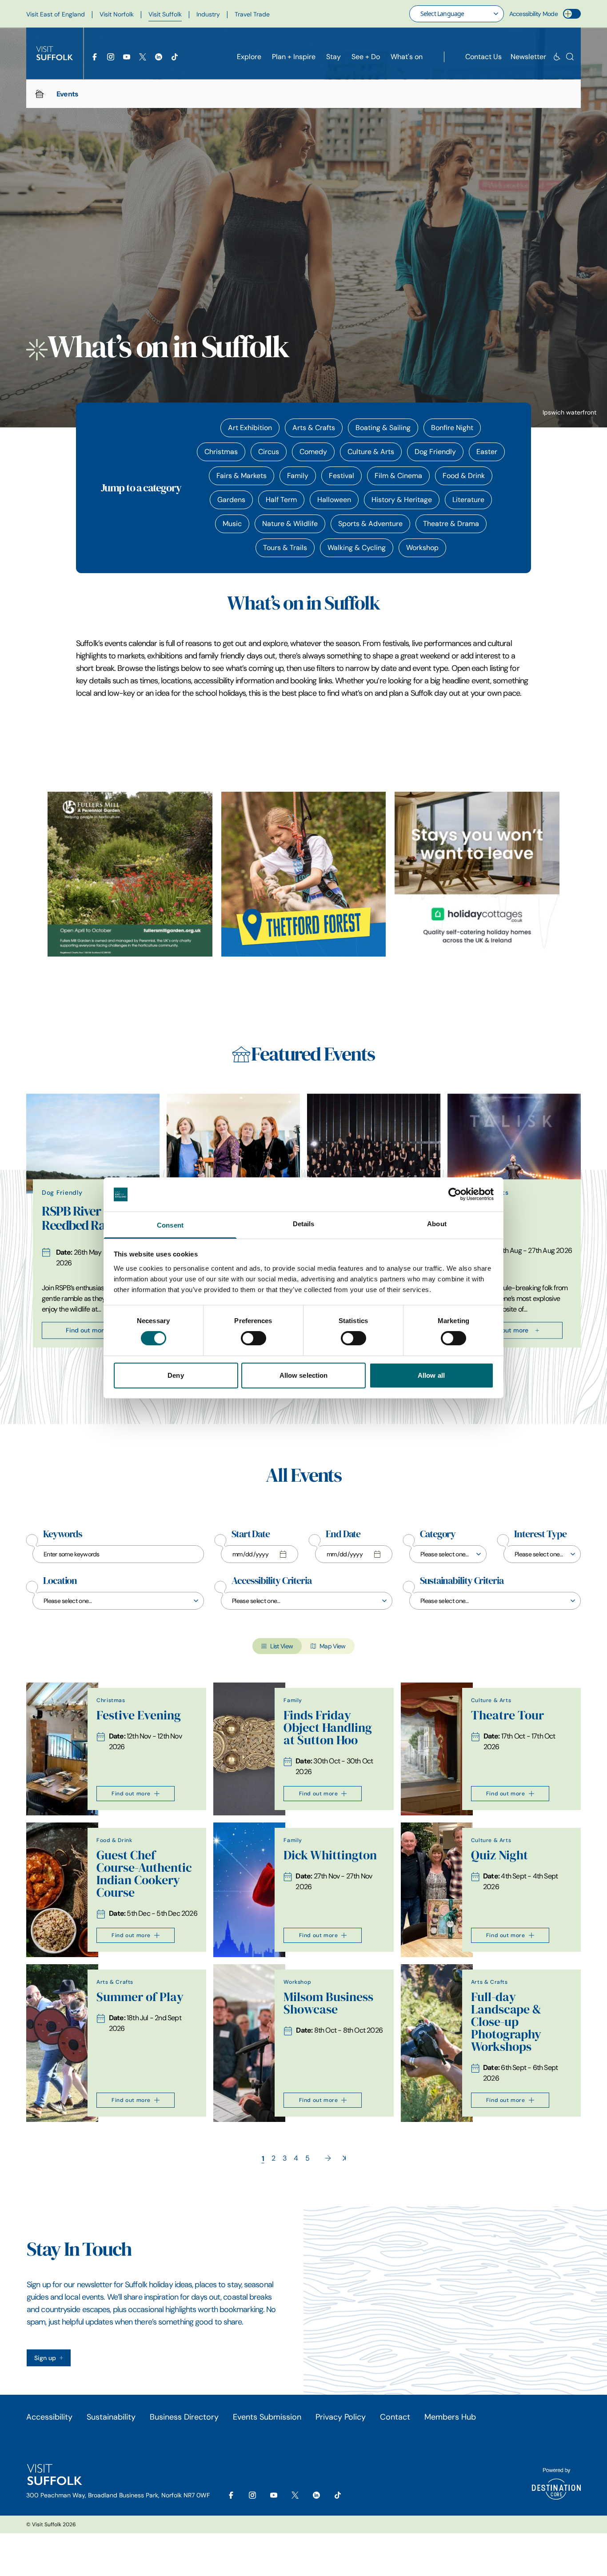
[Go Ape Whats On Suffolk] (304, 874)
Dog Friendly (435, 452)
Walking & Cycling (357, 548)
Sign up (45, 2358)
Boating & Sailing (383, 428)
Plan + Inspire (294, 57)
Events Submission (267, 2417)
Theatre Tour (507, 1715)
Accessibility (49, 2417)
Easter (487, 452)
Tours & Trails (285, 548)
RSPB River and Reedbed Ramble (87, 1218)
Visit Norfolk (117, 14)
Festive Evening (139, 1715)
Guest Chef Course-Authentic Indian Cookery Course (144, 1874)
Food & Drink (464, 476)
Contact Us (483, 57)
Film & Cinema (398, 476)
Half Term (281, 500)
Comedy (313, 452)
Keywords (63, 1534)
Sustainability (111, 2417)
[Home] (40, 94)
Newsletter (528, 57)
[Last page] (344, 2158)
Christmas (221, 452)
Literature (468, 500)
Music (232, 524)
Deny (176, 1375)
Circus (269, 452)
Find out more (86, 1330)
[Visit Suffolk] (55, 53)
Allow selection (304, 1375)
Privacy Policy (341, 2417)
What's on (407, 57)
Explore (249, 57)
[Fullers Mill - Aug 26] (130, 874)
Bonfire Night (452, 428)
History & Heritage (402, 500)
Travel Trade (252, 14)
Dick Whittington (330, 1855)
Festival (341, 476)
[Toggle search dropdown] (570, 57)
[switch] (254, 1338)
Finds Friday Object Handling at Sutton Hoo (328, 1728)
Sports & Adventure (370, 524)
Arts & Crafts (314, 428)
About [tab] (437, 1224)
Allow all (431, 1375)
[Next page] (328, 2158)
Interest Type (540, 1534)
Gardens (231, 500)
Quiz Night (499, 1855)
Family (298, 476)
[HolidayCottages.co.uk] (477, 874)
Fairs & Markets (242, 476)
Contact (395, 2417)
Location (60, 1581)
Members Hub (450, 2417)
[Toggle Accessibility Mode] (572, 14)
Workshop (422, 548)
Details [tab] (304, 1224)
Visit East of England (56, 14)
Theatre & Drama (451, 524)
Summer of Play (140, 1997)
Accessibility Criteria (272, 1581)
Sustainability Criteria (462, 1581)
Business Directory (184, 2417)
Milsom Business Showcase (328, 2003)
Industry (208, 14)
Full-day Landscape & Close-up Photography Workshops (506, 2022)
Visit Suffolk (165, 14)
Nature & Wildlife (290, 524)
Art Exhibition (250, 428)
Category (438, 1534)
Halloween (334, 500)
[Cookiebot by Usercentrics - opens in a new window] (455, 1194)
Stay (333, 57)
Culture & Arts (371, 452)
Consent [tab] (170, 1225)
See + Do (366, 57)
